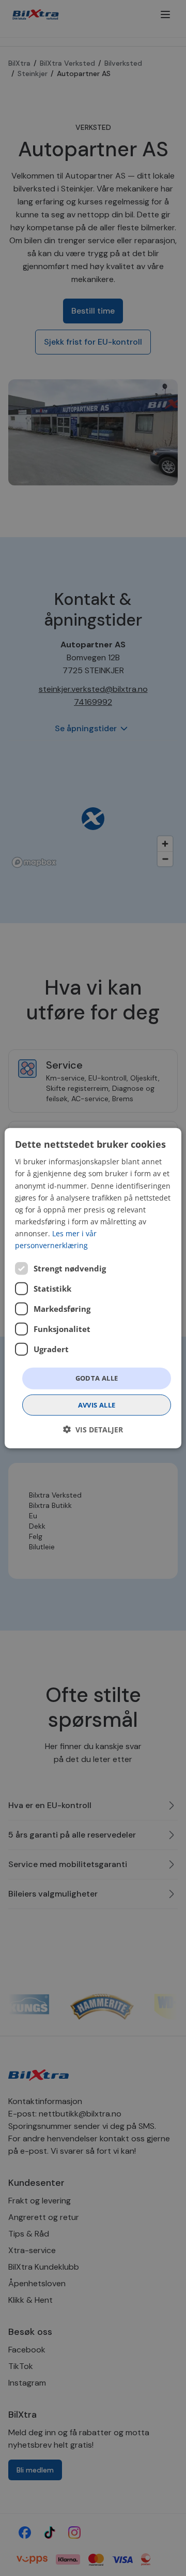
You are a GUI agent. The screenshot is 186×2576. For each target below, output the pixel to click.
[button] (93, 1429)
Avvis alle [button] (97, 1404)
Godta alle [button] (97, 1378)
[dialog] (93, 1288)
